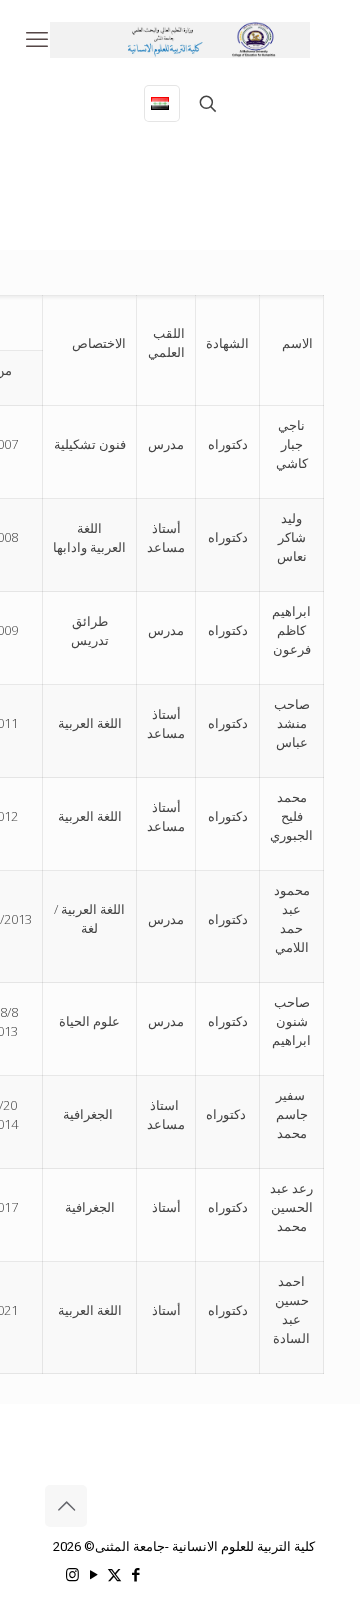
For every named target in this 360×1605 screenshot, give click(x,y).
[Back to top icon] (66, 1506)
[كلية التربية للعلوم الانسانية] (180, 40)
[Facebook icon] (135, 1575)
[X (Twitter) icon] (114, 1575)
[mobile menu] (37, 40)
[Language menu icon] (162, 103)
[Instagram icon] (72, 1575)
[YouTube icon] (93, 1575)
